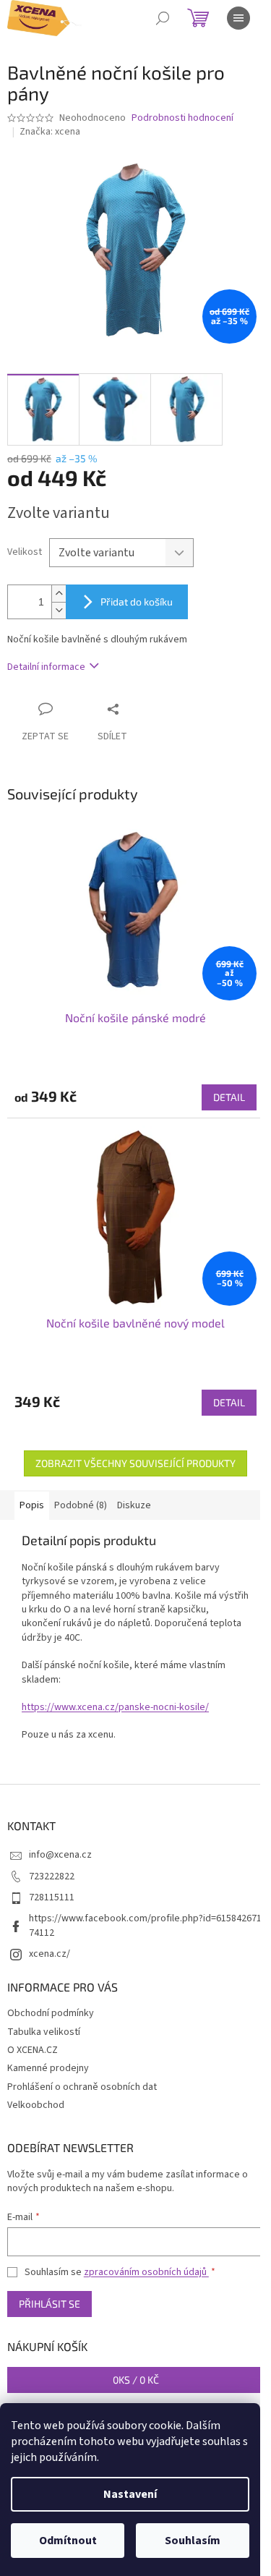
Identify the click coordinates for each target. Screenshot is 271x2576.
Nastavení (130, 2494)
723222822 (52, 1876)
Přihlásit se (50, 2304)
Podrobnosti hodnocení (182, 118)
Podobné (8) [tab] (81, 1505)
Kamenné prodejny (48, 2068)
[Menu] (238, 18)
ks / (136, 2380)
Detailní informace (46, 667)
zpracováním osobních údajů (146, 2272)
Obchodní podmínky (51, 2013)
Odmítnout (68, 2541)
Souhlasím (193, 2541)
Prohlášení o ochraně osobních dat (82, 2087)
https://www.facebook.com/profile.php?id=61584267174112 (145, 1925)
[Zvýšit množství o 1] (59, 594)
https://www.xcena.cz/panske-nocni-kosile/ (115, 1707)
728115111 (52, 1897)
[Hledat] (163, 18)
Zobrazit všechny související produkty (135, 1463)
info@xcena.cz (60, 1855)
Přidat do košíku (137, 602)
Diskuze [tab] (134, 1505)
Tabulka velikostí (44, 2032)
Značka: (50, 132)
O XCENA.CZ (33, 2050)
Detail (229, 1097)
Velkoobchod (36, 2105)
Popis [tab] (32, 1505)
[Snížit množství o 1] (59, 610)
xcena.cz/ (50, 1954)
